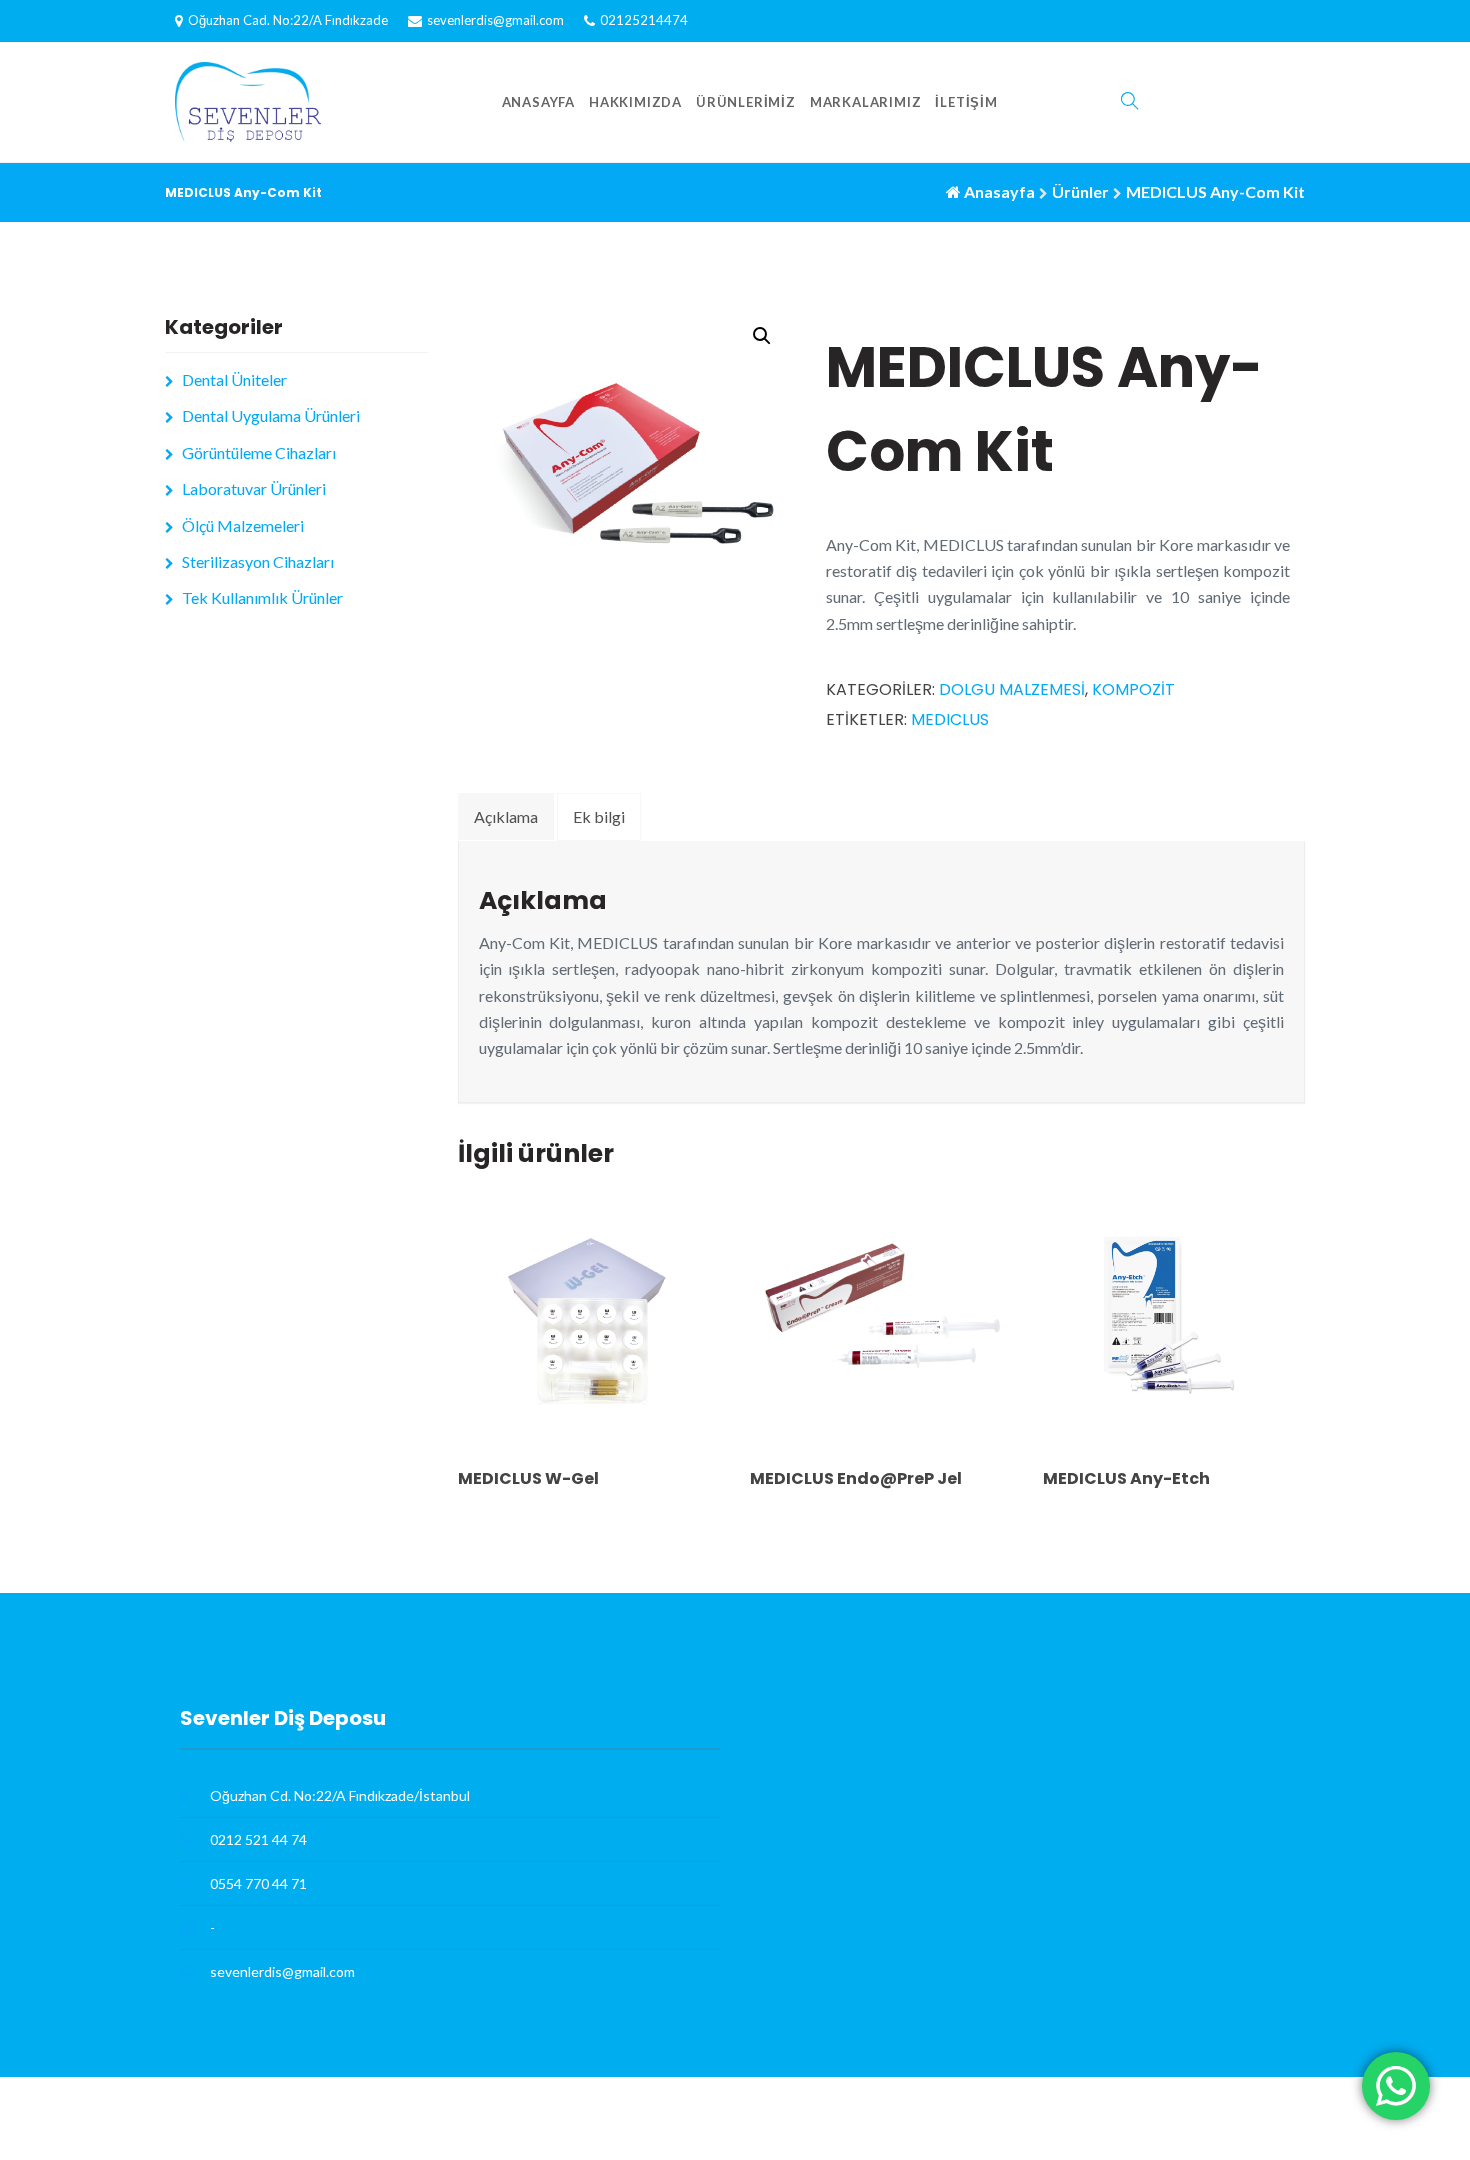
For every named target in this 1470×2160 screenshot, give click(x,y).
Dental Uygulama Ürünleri (271, 415)
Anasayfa (538, 102)
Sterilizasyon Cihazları (258, 561)
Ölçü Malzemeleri (243, 525)
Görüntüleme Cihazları (259, 452)
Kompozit (1133, 689)
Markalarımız (866, 102)
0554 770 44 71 (258, 1883)
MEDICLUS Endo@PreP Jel (856, 1478)
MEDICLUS (950, 719)
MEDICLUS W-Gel (528, 1478)
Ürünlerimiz (746, 102)
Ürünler (1080, 191)
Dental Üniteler (234, 379)
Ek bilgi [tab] (599, 816)
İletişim (966, 102)
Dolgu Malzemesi (1012, 689)
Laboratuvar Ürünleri (254, 488)
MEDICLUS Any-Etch (1126, 1478)
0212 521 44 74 (258, 1839)
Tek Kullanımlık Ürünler (262, 597)
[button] (762, 336)
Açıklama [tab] (506, 816)
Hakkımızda (635, 102)
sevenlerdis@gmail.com (495, 20)
